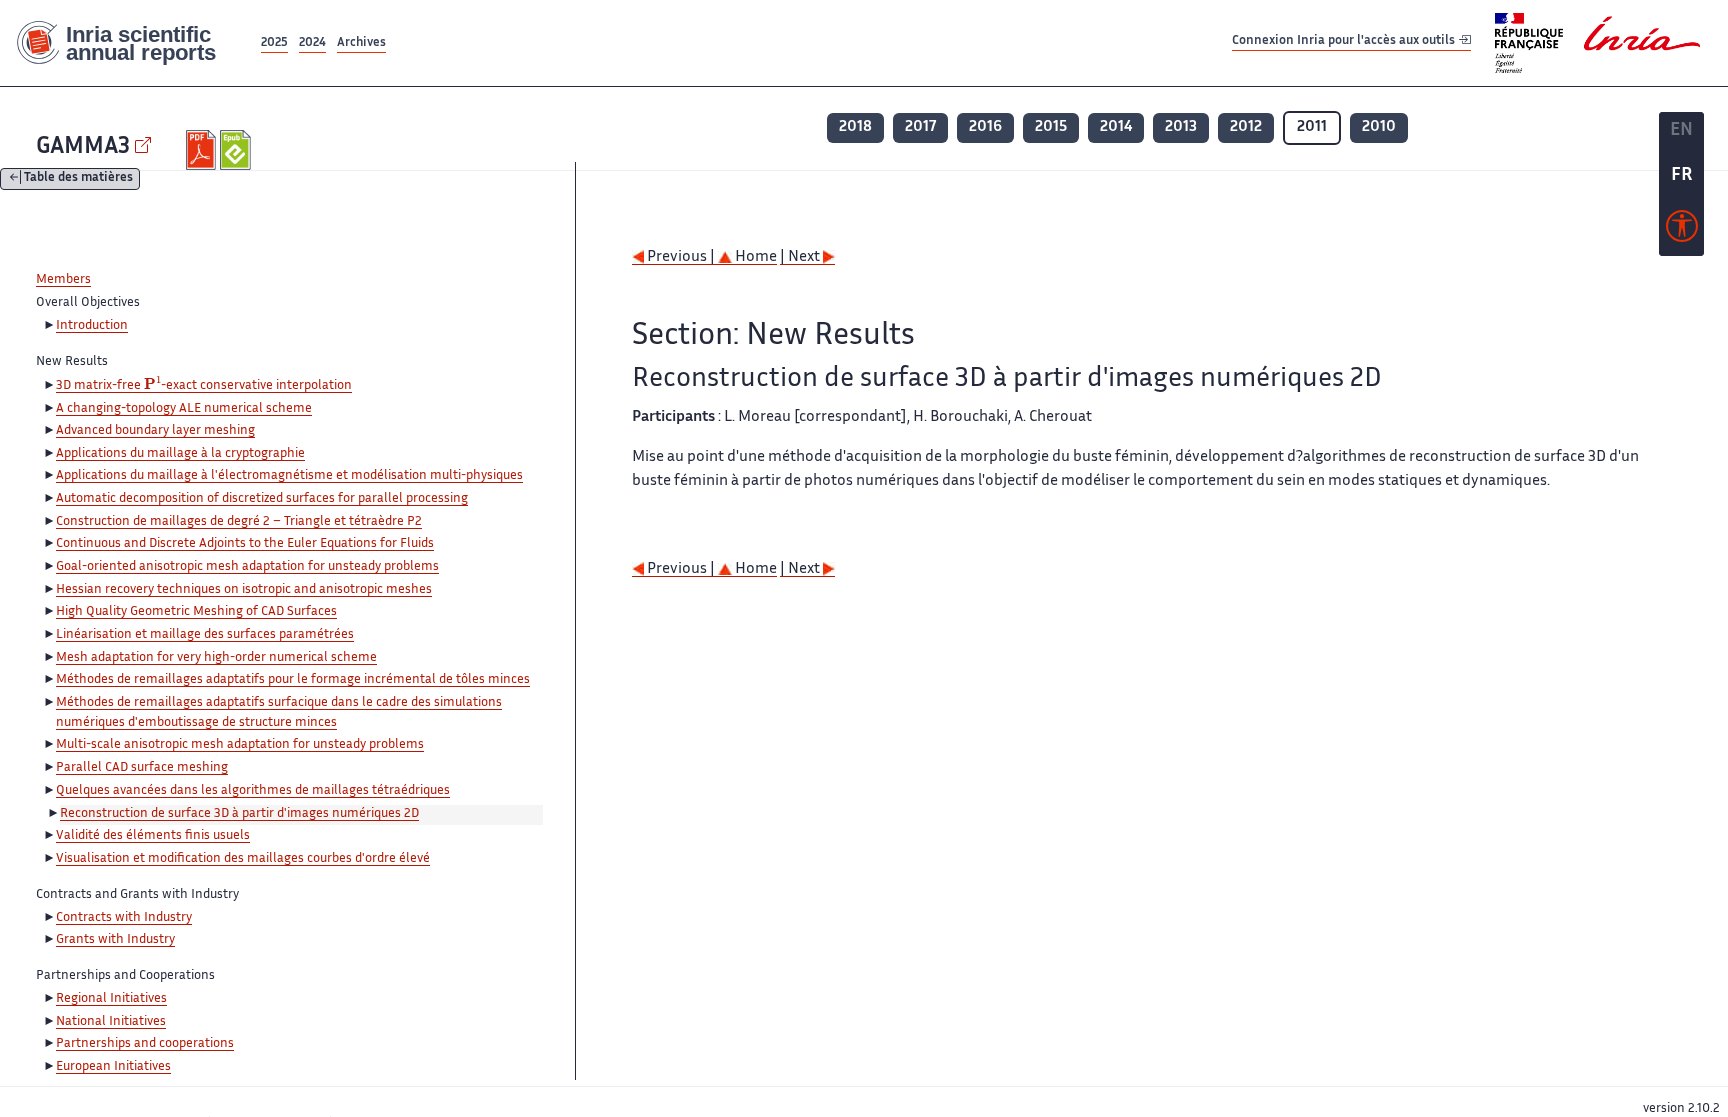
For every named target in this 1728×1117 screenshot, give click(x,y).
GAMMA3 (83, 147)
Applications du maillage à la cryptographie (180, 454)
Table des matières (78, 179)
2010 (1379, 127)
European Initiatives (113, 1067)
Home (754, 257)
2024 (312, 43)
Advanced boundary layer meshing (155, 431)
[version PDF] (203, 150)
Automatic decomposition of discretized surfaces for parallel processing (262, 499)
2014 (1116, 127)
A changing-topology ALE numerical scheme (184, 409)
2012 (1246, 127)
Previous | (681, 257)
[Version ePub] (237, 150)
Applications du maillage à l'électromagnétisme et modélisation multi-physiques (289, 476)
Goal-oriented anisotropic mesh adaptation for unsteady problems (247, 567)
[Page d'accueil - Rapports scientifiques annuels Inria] (128, 43)
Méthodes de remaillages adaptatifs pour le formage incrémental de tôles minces (293, 680)
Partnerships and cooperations (145, 1044)
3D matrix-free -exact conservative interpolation (204, 386)
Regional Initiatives (111, 999)
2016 (985, 127)
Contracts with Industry (124, 918)
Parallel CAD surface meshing (142, 768)
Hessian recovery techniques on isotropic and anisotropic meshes (244, 590)
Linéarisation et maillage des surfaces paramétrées (205, 635)
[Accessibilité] (1682, 231)
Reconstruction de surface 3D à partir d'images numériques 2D (239, 814)
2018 (855, 127)
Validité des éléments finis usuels (153, 836)
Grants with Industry (115, 940)
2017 (920, 127)
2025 (274, 43)
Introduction (92, 326)
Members (63, 280)
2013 (1181, 127)
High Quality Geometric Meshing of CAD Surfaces (196, 612)
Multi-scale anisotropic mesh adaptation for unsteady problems (240, 745)
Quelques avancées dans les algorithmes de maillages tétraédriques (253, 791)
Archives (361, 43)
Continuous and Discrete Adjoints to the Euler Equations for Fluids (245, 544)
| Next (801, 257)
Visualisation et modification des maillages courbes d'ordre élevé (243, 859)
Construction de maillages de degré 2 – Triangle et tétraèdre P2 (239, 522)
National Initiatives (111, 1022)
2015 (1051, 127)
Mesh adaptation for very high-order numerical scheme (216, 658)
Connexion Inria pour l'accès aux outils (1345, 42)
